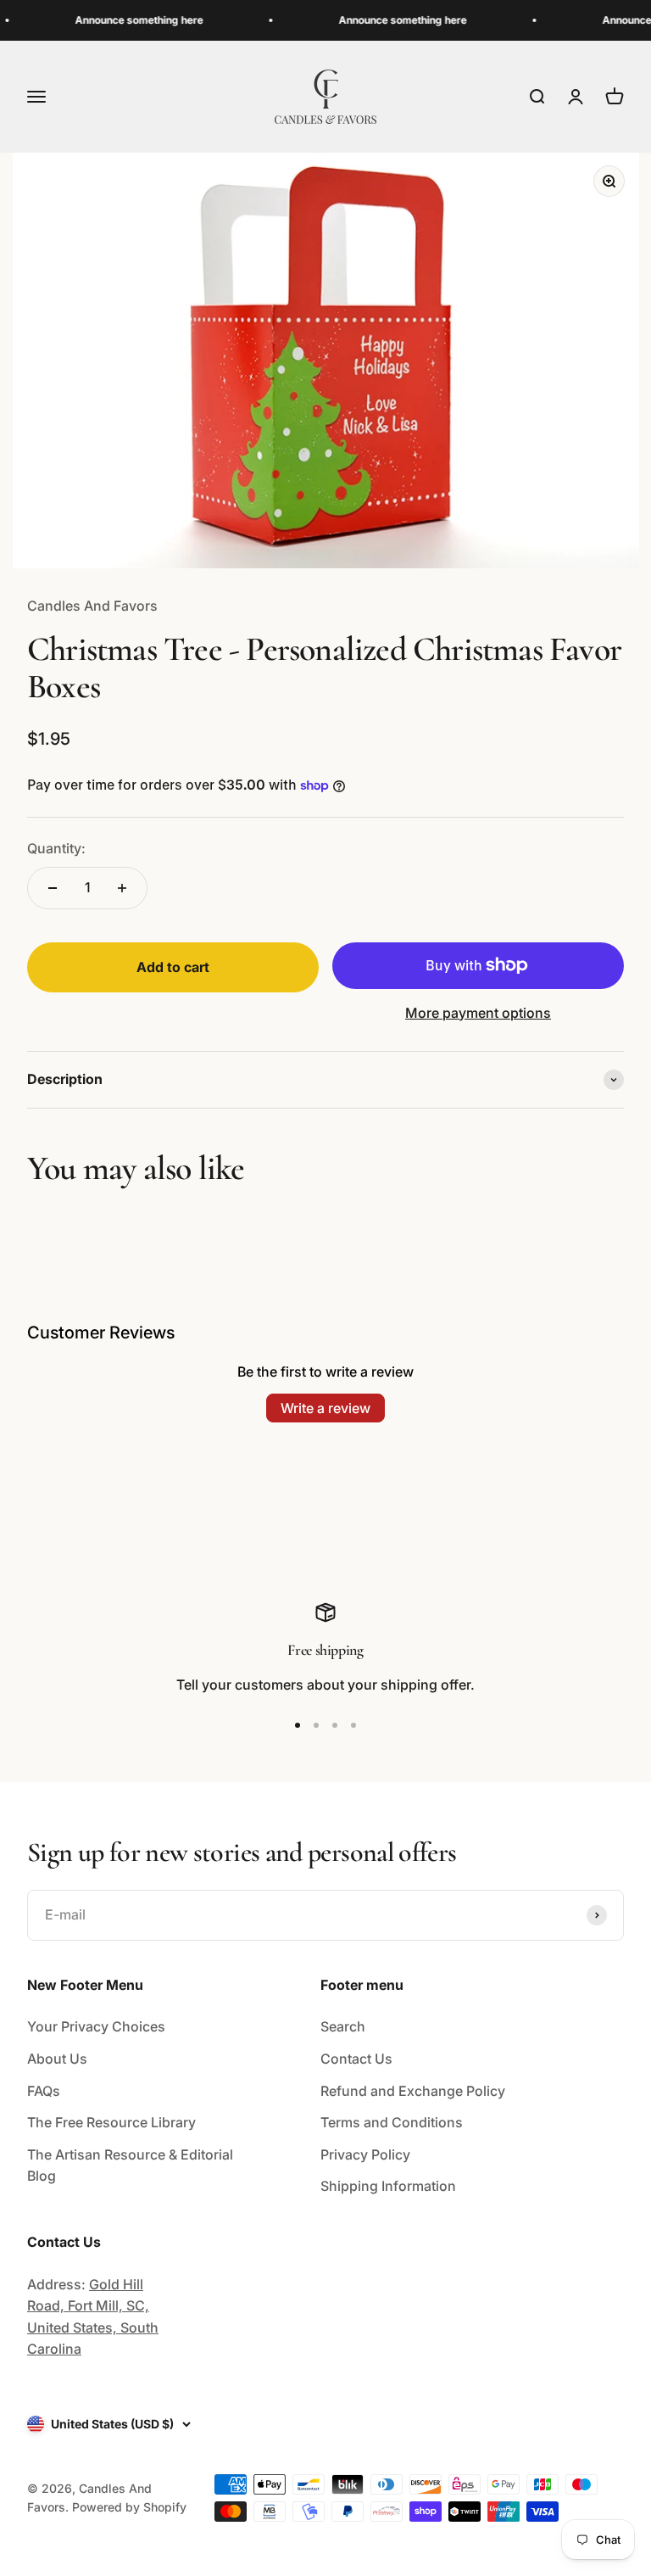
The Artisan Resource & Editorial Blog (130, 2165)
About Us (57, 2059)
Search (343, 2026)
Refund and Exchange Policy (413, 2091)
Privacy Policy (365, 2154)
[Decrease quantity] (53, 888)
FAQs (44, 2091)
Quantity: (56, 848)
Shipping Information (388, 2186)
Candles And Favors (92, 606)
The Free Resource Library (111, 2122)
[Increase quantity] (122, 888)
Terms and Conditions (392, 2122)
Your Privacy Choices (96, 2026)
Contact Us (356, 2059)
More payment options (478, 1013)
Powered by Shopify (129, 2507)
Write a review (325, 1408)
